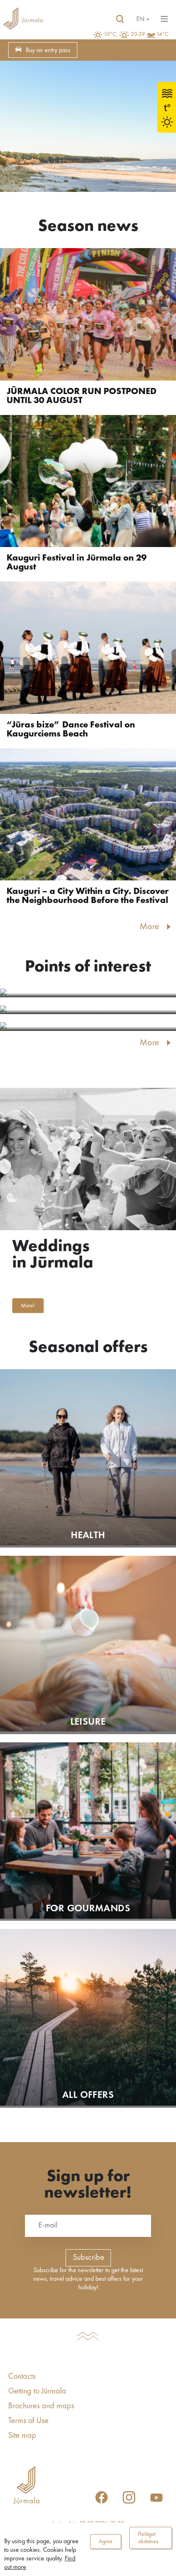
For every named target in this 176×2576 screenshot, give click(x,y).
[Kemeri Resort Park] (88, 1027)
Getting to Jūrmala (37, 2391)
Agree (106, 2542)
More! (28, 1306)
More (149, 927)
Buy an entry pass (48, 50)
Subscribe (89, 2258)
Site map (22, 2436)
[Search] (120, 19)
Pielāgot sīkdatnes (148, 2538)
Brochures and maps (41, 2406)
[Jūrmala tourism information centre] (23, 19)
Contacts (22, 2377)
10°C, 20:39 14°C (136, 34)
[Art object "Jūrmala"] (88, 1010)
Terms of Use (28, 2421)
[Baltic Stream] (88, 993)
